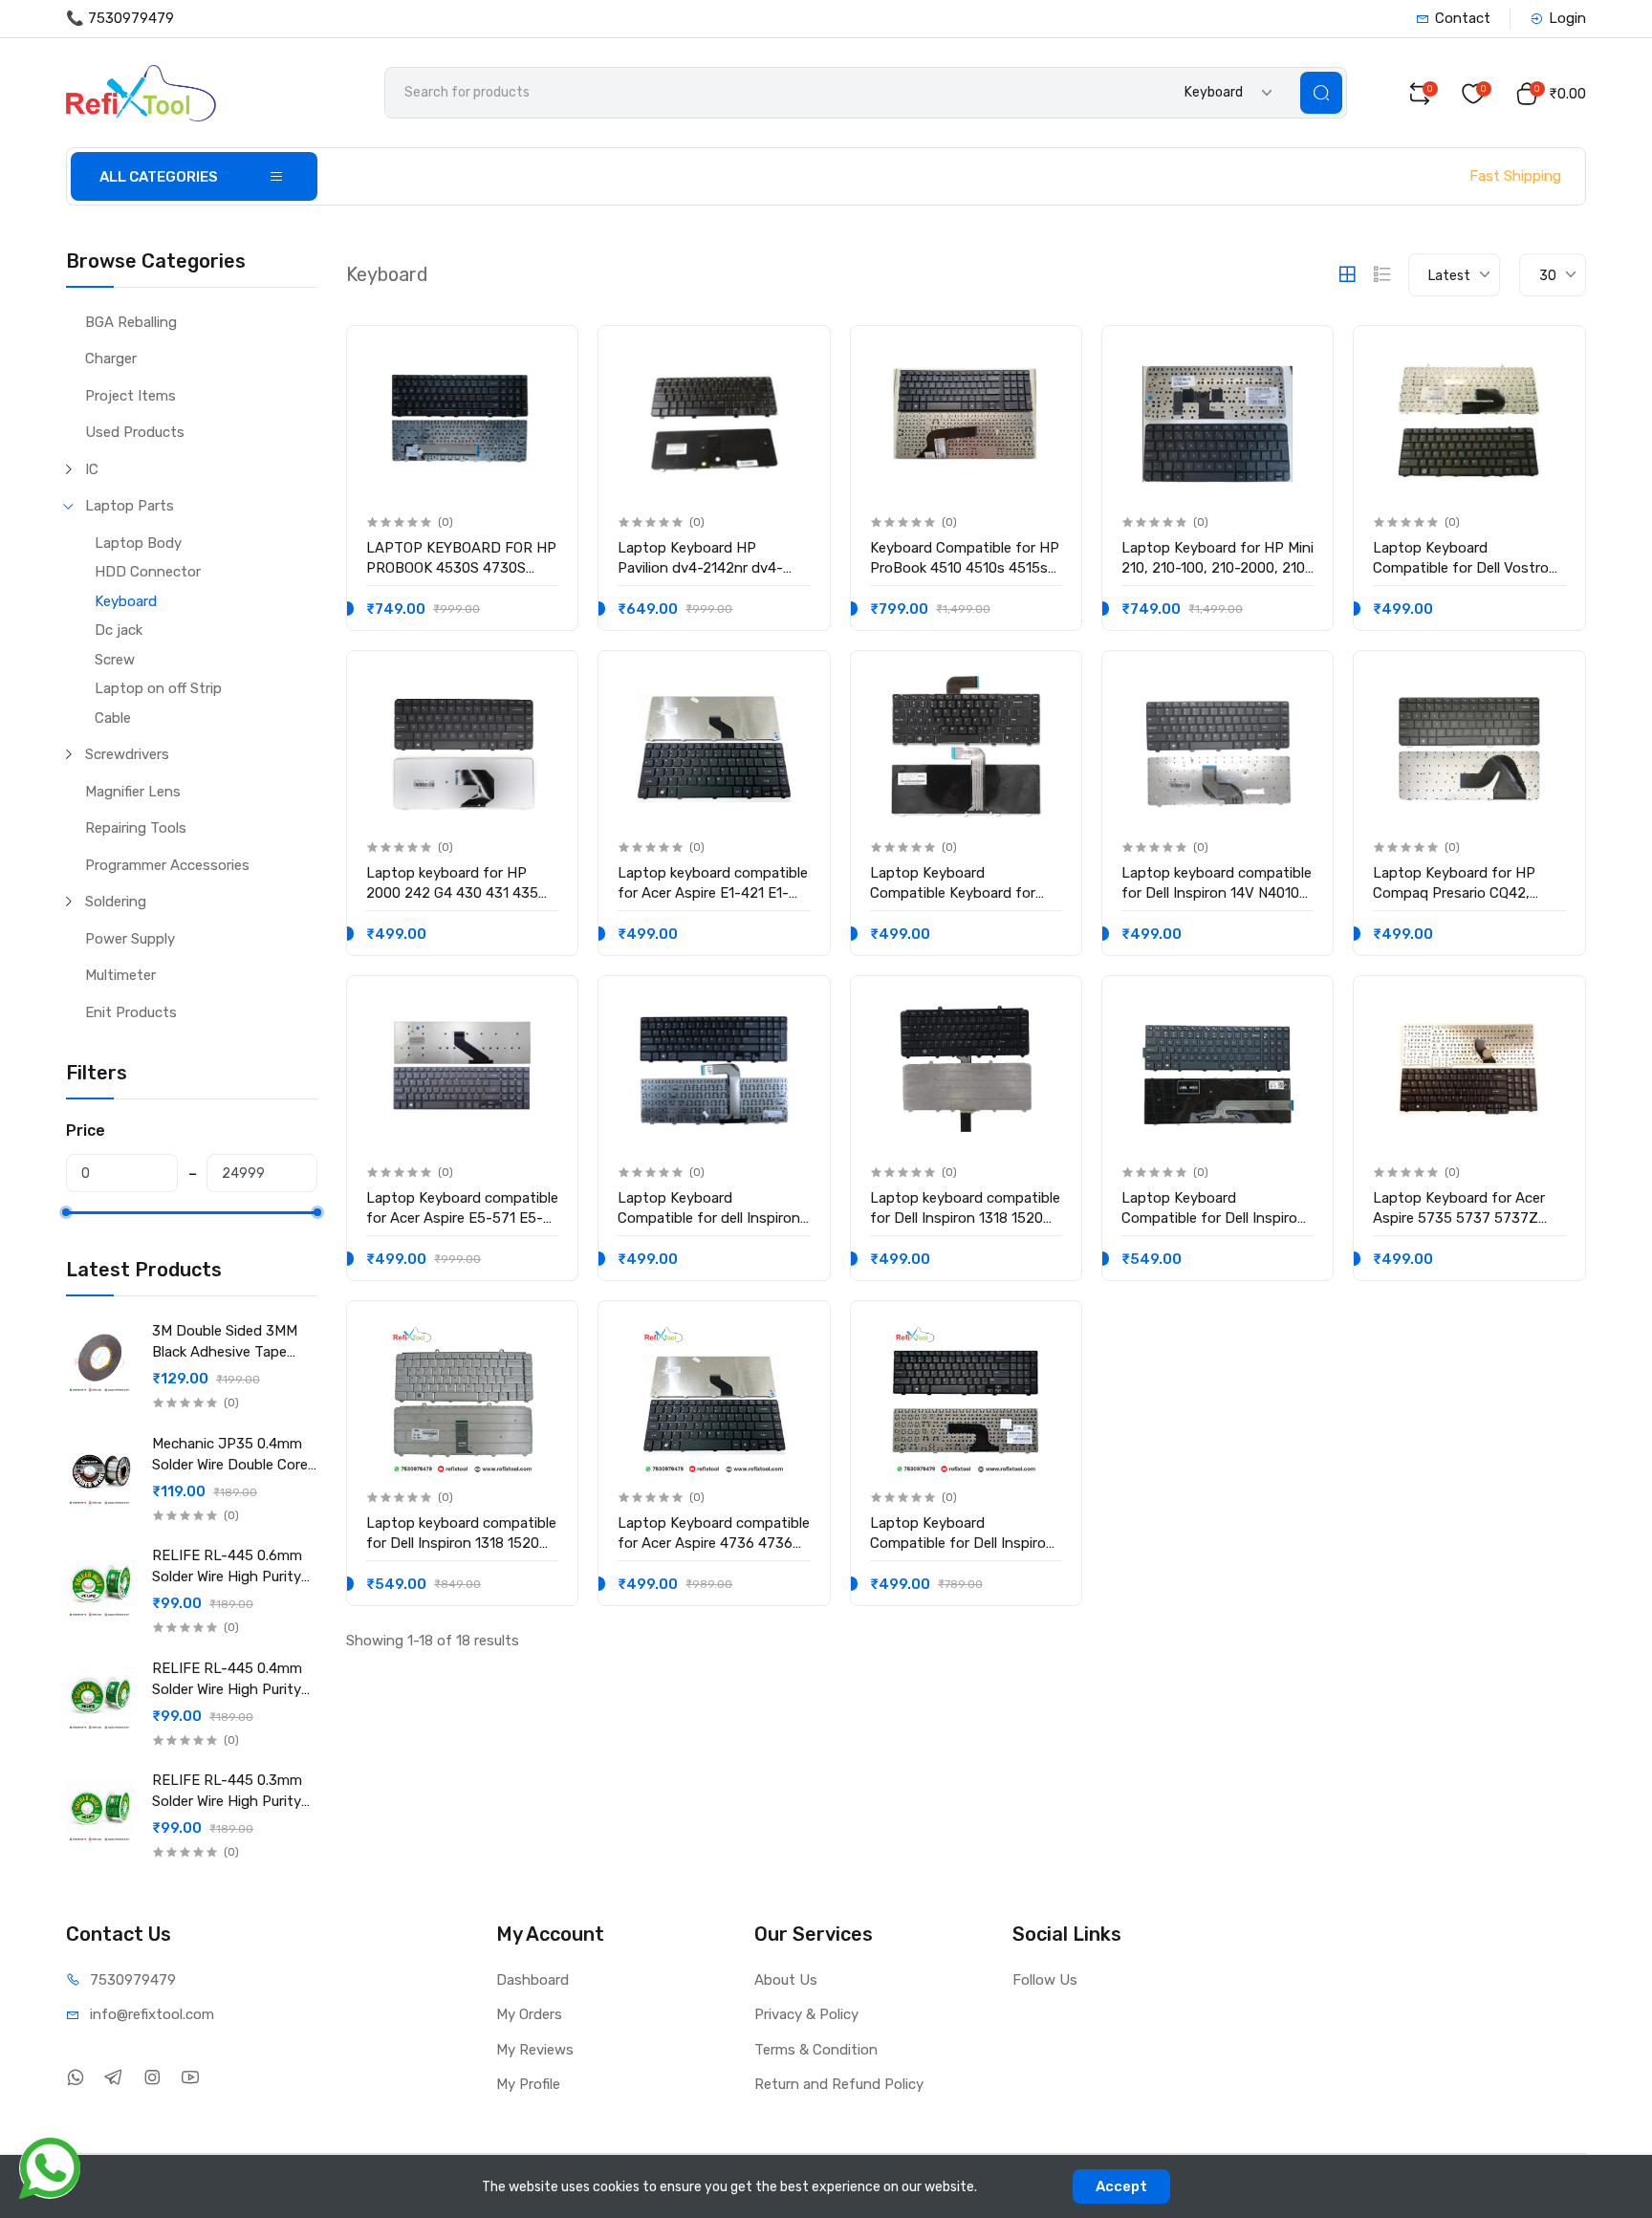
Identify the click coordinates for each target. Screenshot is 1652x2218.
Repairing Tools (136, 828)
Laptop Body (138, 543)
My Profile (528, 2084)
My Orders (529, 2014)
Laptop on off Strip (158, 688)
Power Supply (130, 939)
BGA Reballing (131, 322)
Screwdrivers (127, 754)
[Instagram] (152, 2078)
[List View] (1382, 274)
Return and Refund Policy (839, 2084)
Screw (115, 660)
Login (1567, 18)
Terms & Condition (816, 2050)
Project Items (130, 396)
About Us (786, 1980)
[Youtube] (190, 2078)
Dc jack (119, 630)
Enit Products (131, 1012)
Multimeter (120, 975)
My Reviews (535, 2050)
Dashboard (533, 1980)
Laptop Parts (130, 506)
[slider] (66, 1212)
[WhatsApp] (75, 2078)
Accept (1121, 2186)
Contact (1463, 18)
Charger (111, 359)
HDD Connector (148, 572)
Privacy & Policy (806, 2014)
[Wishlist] (543, 356)
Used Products (135, 432)
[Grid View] (1347, 274)
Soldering (116, 902)
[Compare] (543, 395)
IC (92, 469)
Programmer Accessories (167, 865)
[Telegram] (113, 2078)
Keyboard (126, 601)
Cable (113, 718)
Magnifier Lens (133, 792)
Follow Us (1045, 1980)
